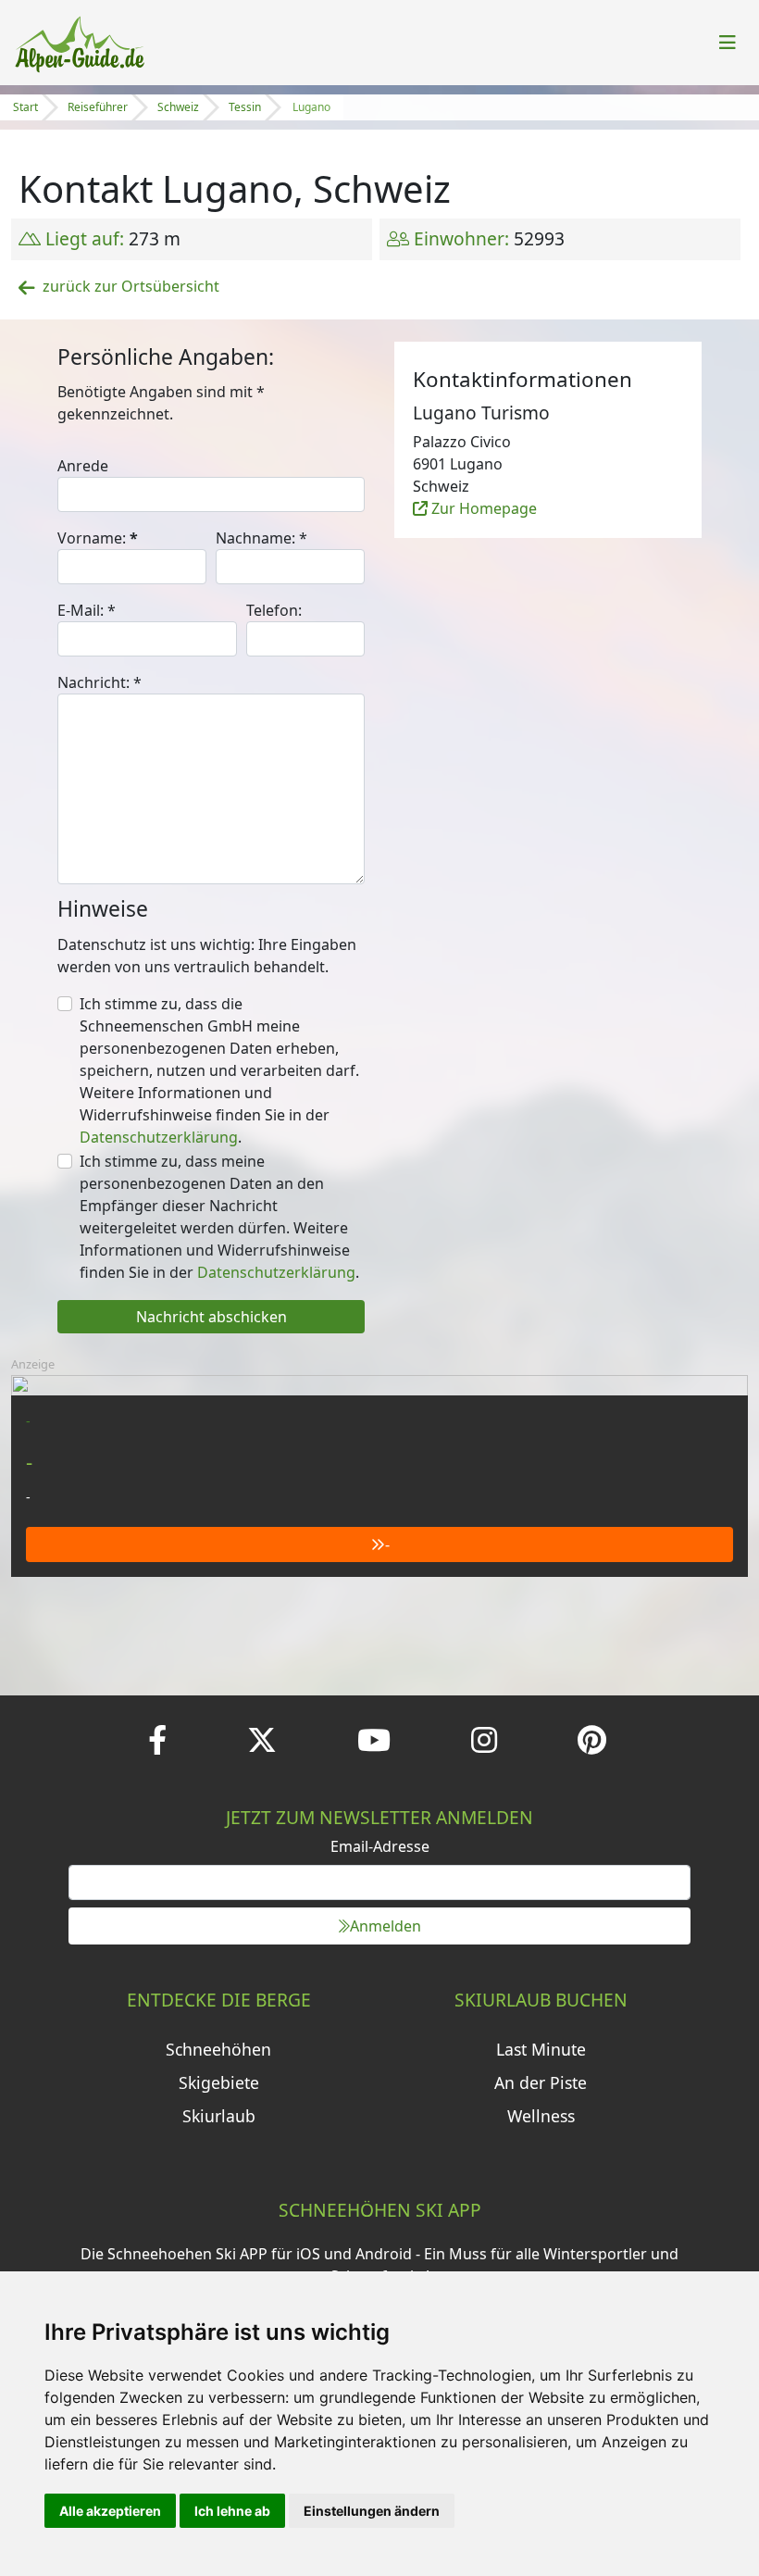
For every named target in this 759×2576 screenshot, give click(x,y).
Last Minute (541, 2049)
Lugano (311, 107)
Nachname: (261, 538)
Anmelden (386, 1926)
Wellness (541, 2116)
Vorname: (98, 538)
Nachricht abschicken (212, 1317)
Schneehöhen (218, 2049)
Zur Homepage (482, 508)
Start (25, 107)
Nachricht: (100, 682)
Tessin (245, 107)
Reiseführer (98, 107)
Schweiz (178, 107)
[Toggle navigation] (728, 43)
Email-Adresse (380, 1846)
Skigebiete (219, 2082)
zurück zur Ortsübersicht (131, 286)
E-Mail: (87, 610)
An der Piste (541, 2082)
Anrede (83, 466)
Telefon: (274, 610)
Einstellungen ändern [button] (372, 2511)
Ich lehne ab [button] (232, 2511)
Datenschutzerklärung (159, 1137)
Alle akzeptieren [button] (110, 2511)
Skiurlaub (219, 2116)
